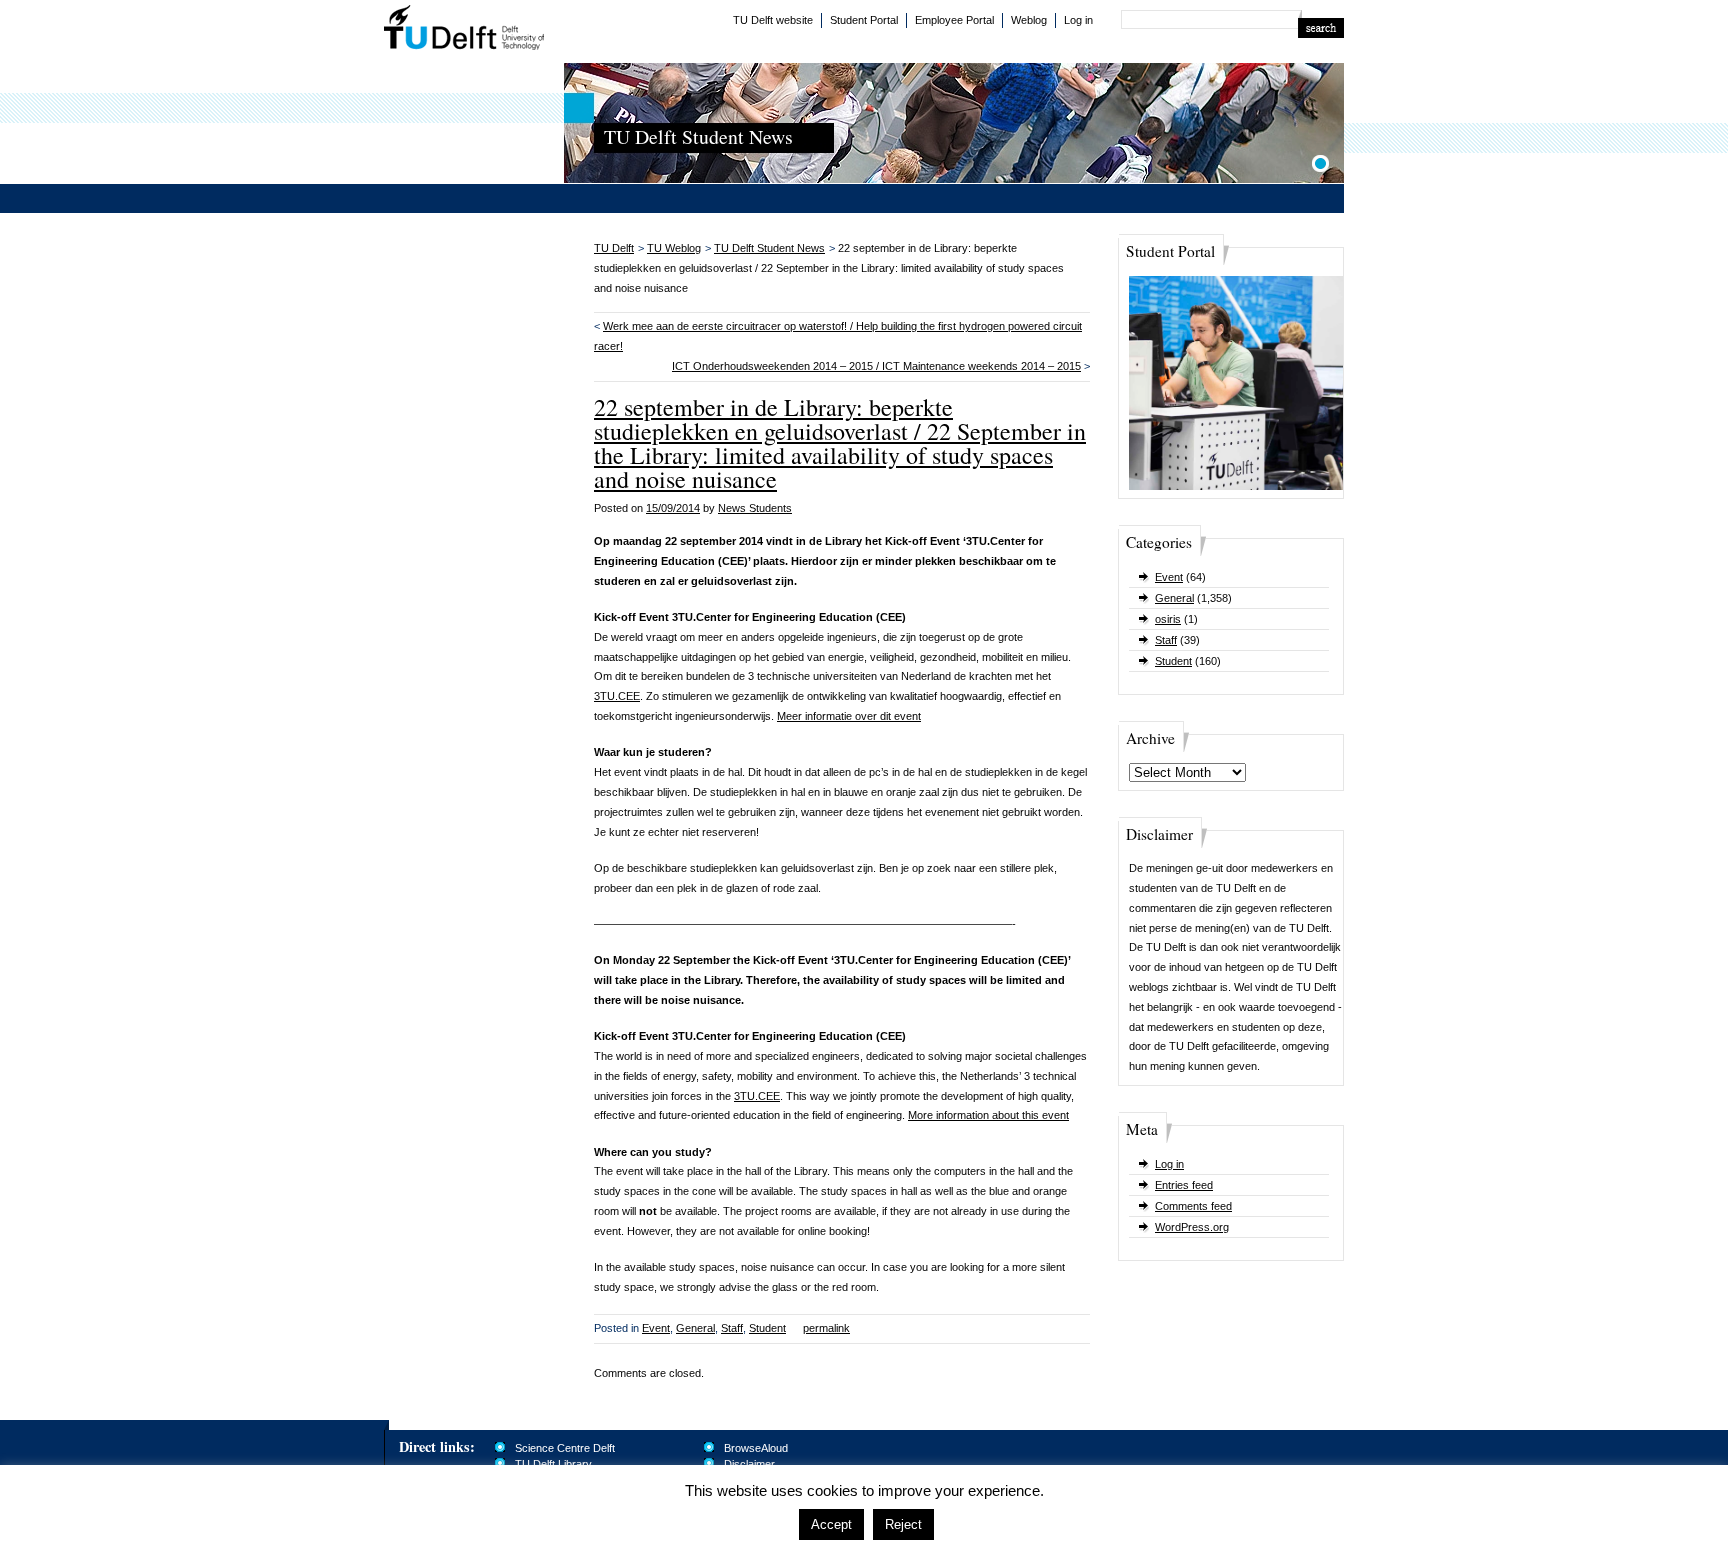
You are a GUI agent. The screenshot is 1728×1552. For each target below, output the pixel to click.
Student (1173, 661)
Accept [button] (831, 1524)
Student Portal (864, 20)
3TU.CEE (617, 696)
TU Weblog (674, 248)
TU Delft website (773, 20)
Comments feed (1193, 1206)
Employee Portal (954, 20)
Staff (1166, 640)
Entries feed (1184, 1185)
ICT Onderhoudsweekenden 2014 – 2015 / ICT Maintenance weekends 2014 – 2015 (876, 366)
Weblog (1029, 20)
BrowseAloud (756, 1448)
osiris (1168, 619)
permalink (826, 1328)
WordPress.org (1192, 1227)
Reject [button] (903, 1524)
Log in (1078, 20)
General (1174, 598)
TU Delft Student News (769, 248)
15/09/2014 (673, 508)
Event (1169, 577)
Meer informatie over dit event (849, 716)
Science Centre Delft (565, 1448)
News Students (755, 508)
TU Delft (464, 30)
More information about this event (988, 1115)
